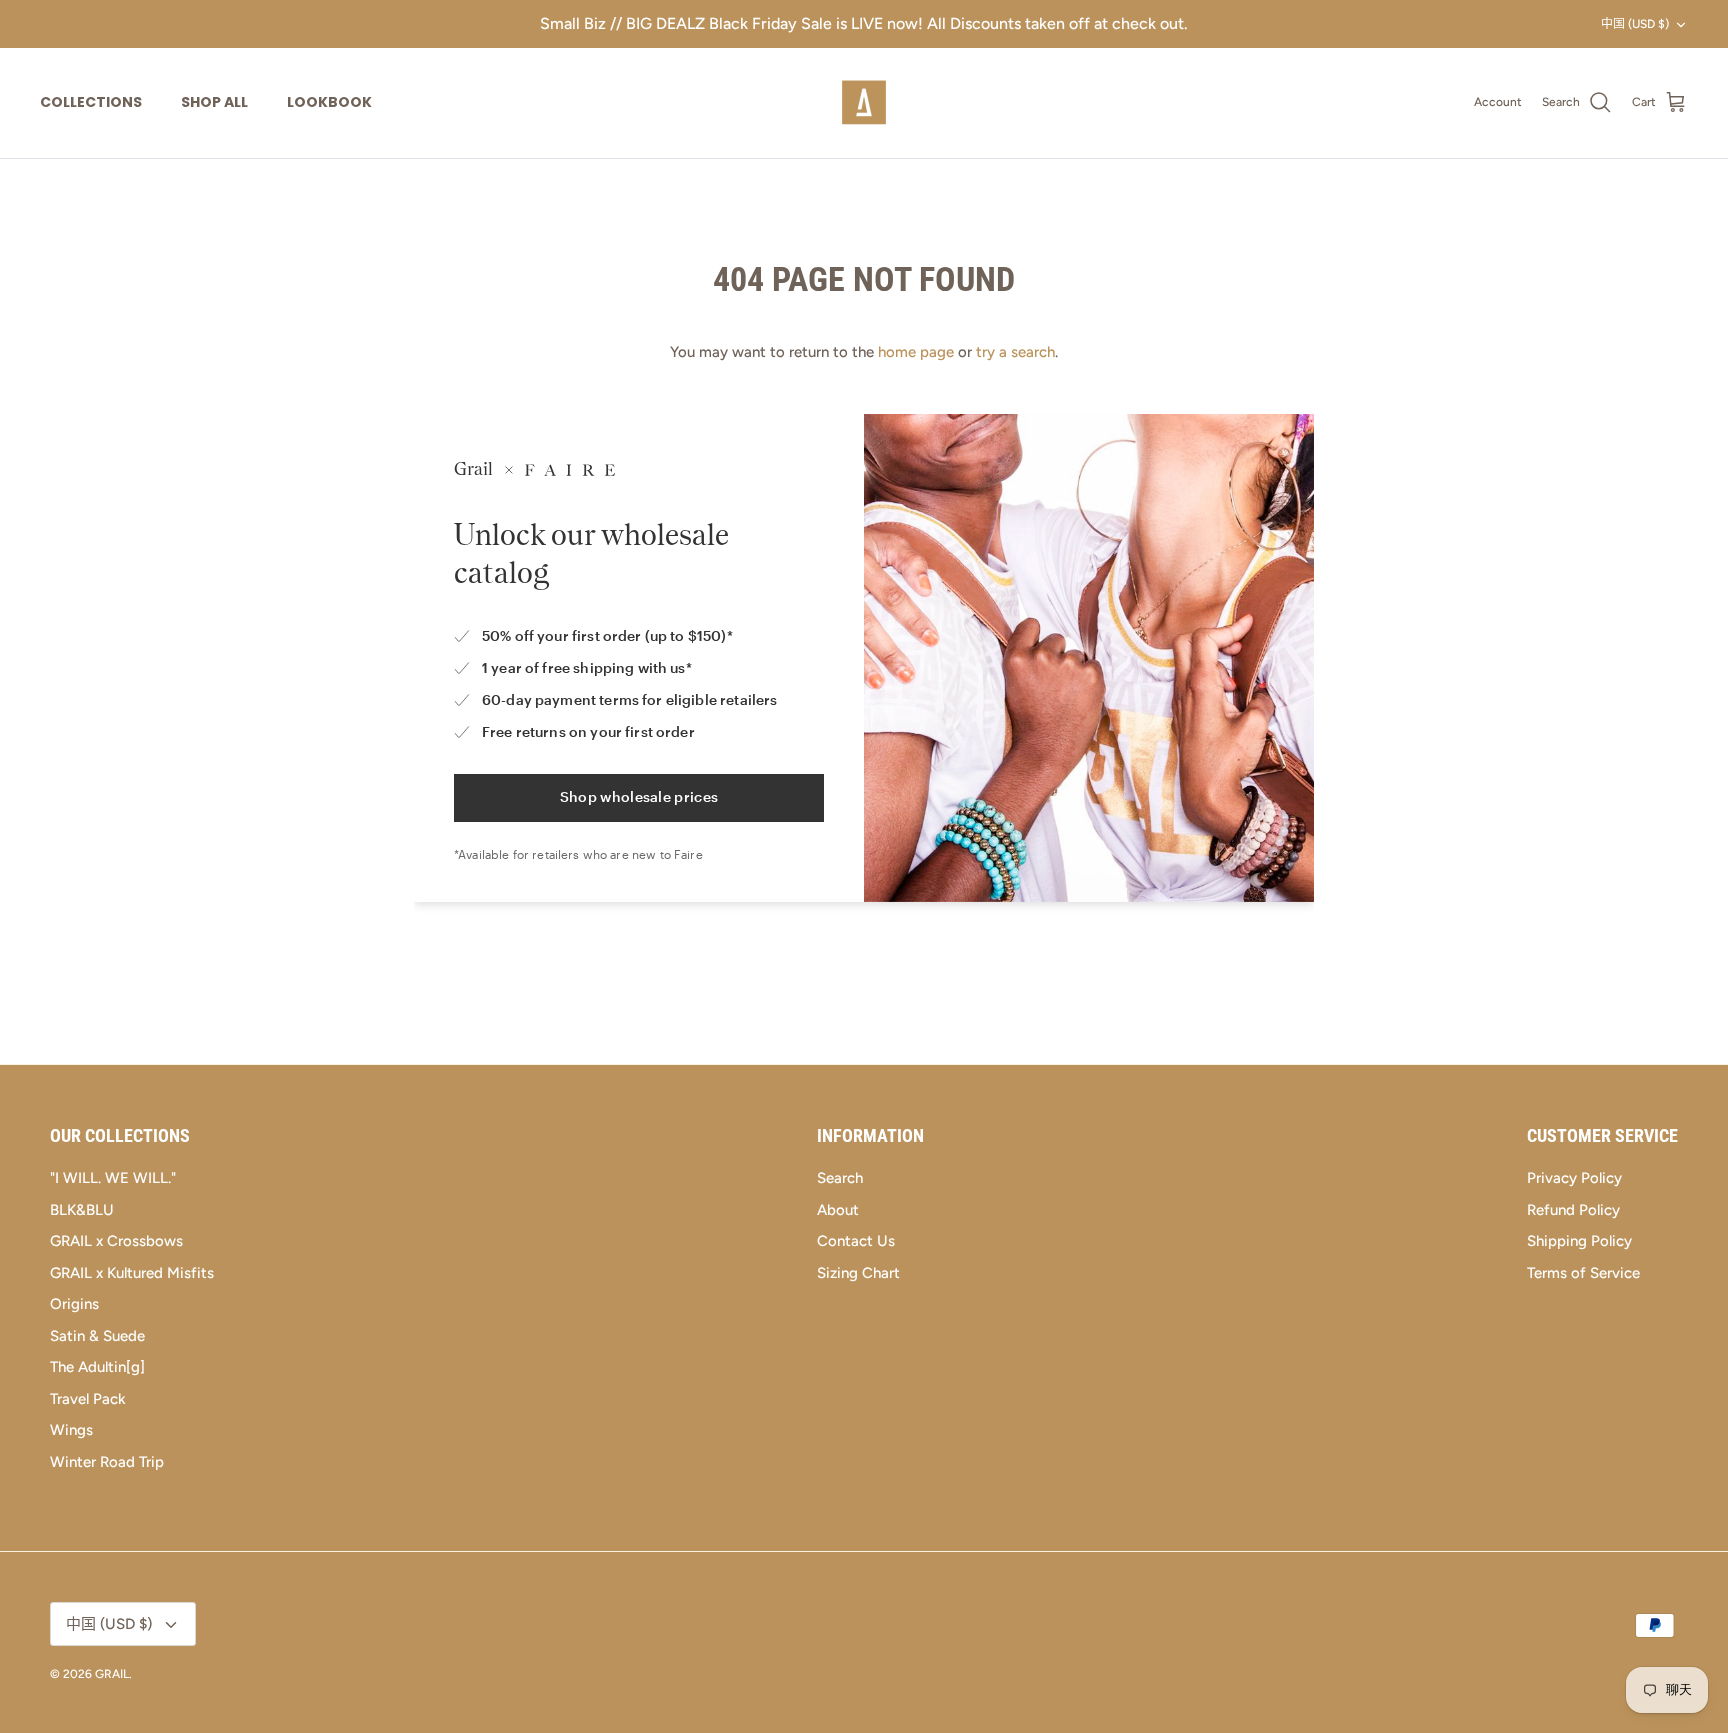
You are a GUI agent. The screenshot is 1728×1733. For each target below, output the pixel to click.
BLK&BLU (82, 1210)
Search (840, 1178)
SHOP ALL (214, 102)
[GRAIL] (864, 103)
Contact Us (856, 1241)
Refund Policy (1573, 1210)
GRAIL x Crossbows (116, 1241)
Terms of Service (1583, 1273)
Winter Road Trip (107, 1462)
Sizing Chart (858, 1273)
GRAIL (112, 1674)
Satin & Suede (97, 1336)
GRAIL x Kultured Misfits (132, 1273)
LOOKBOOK (329, 102)
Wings (71, 1430)
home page (916, 352)
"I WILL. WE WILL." (113, 1178)
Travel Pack (88, 1399)
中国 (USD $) (1635, 24)
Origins (74, 1304)
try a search (1015, 352)
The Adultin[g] (97, 1367)
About (838, 1210)
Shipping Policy (1579, 1241)
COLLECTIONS (91, 102)
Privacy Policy (1574, 1178)
